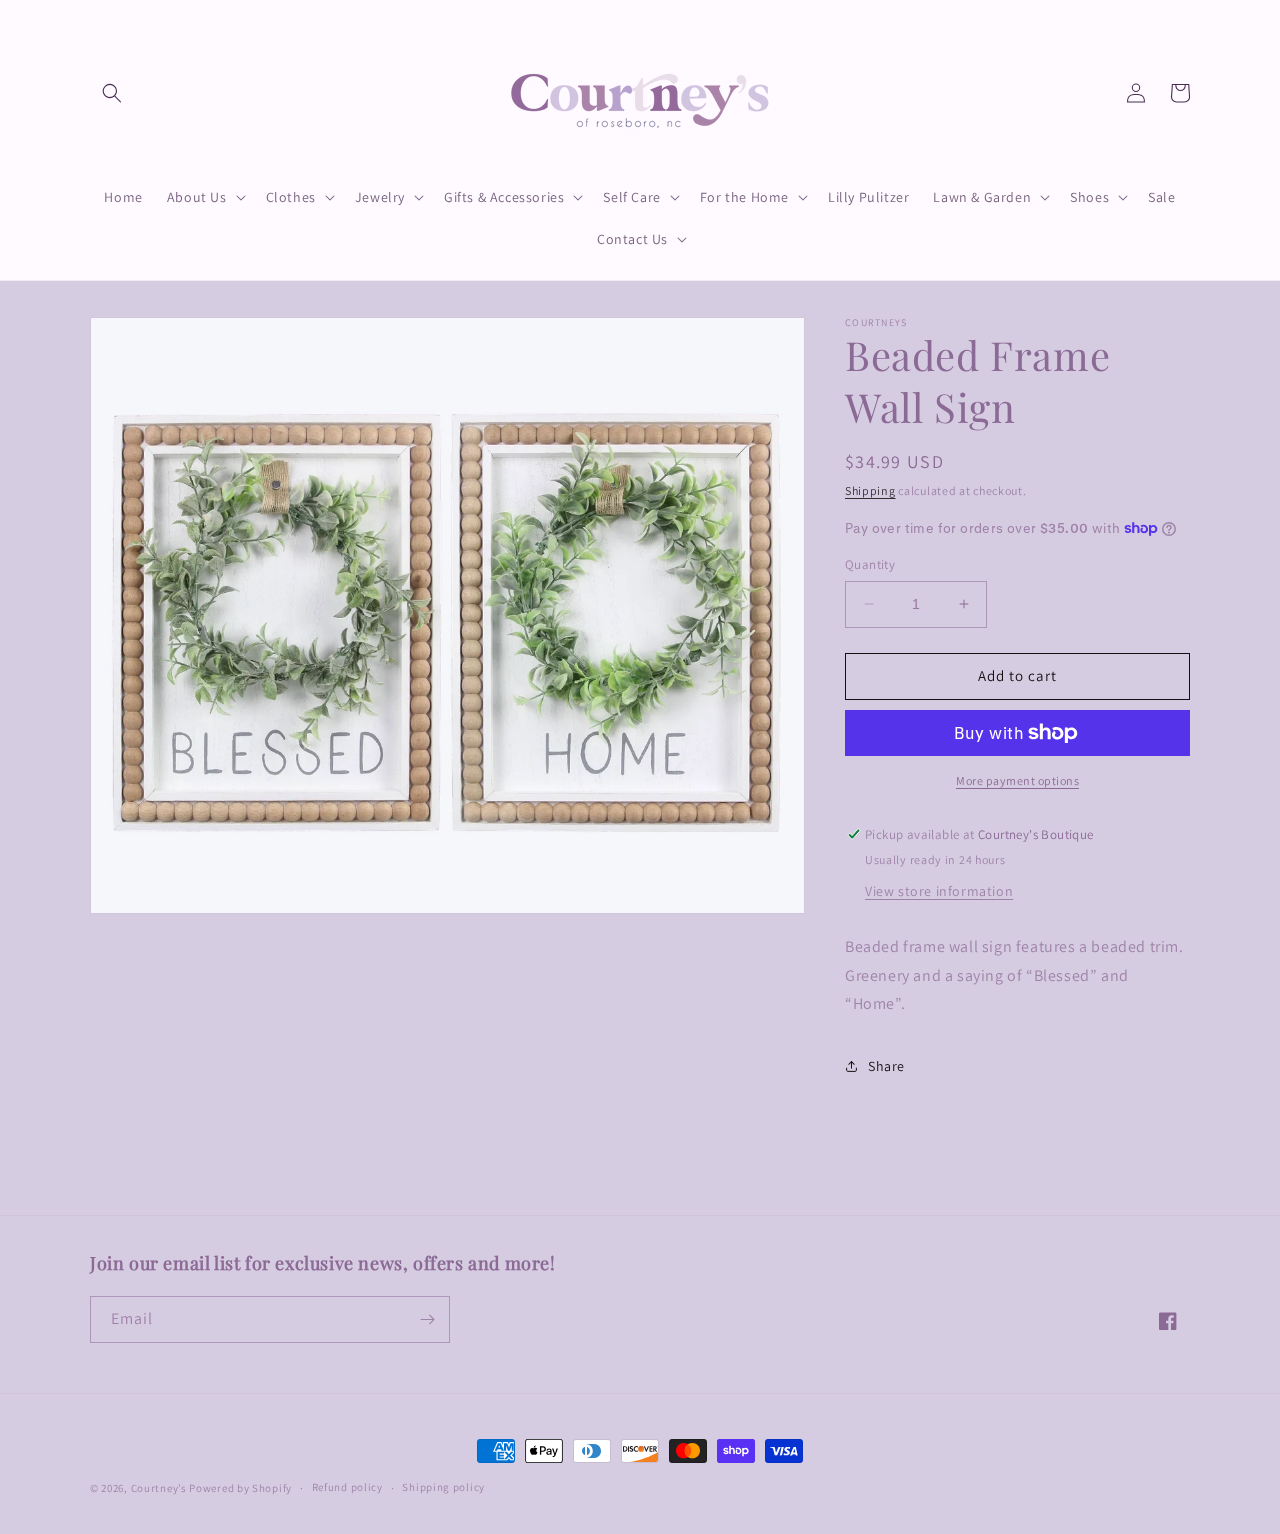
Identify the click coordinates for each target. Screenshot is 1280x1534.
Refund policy (347, 1487)
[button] (112, 93)
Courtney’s (160, 1488)
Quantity (870, 564)
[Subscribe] (427, 1319)
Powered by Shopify (240, 1488)
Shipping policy (443, 1487)
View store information (939, 891)
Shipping (870, 490)
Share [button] (886, 1066)
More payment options (1017, 780)
